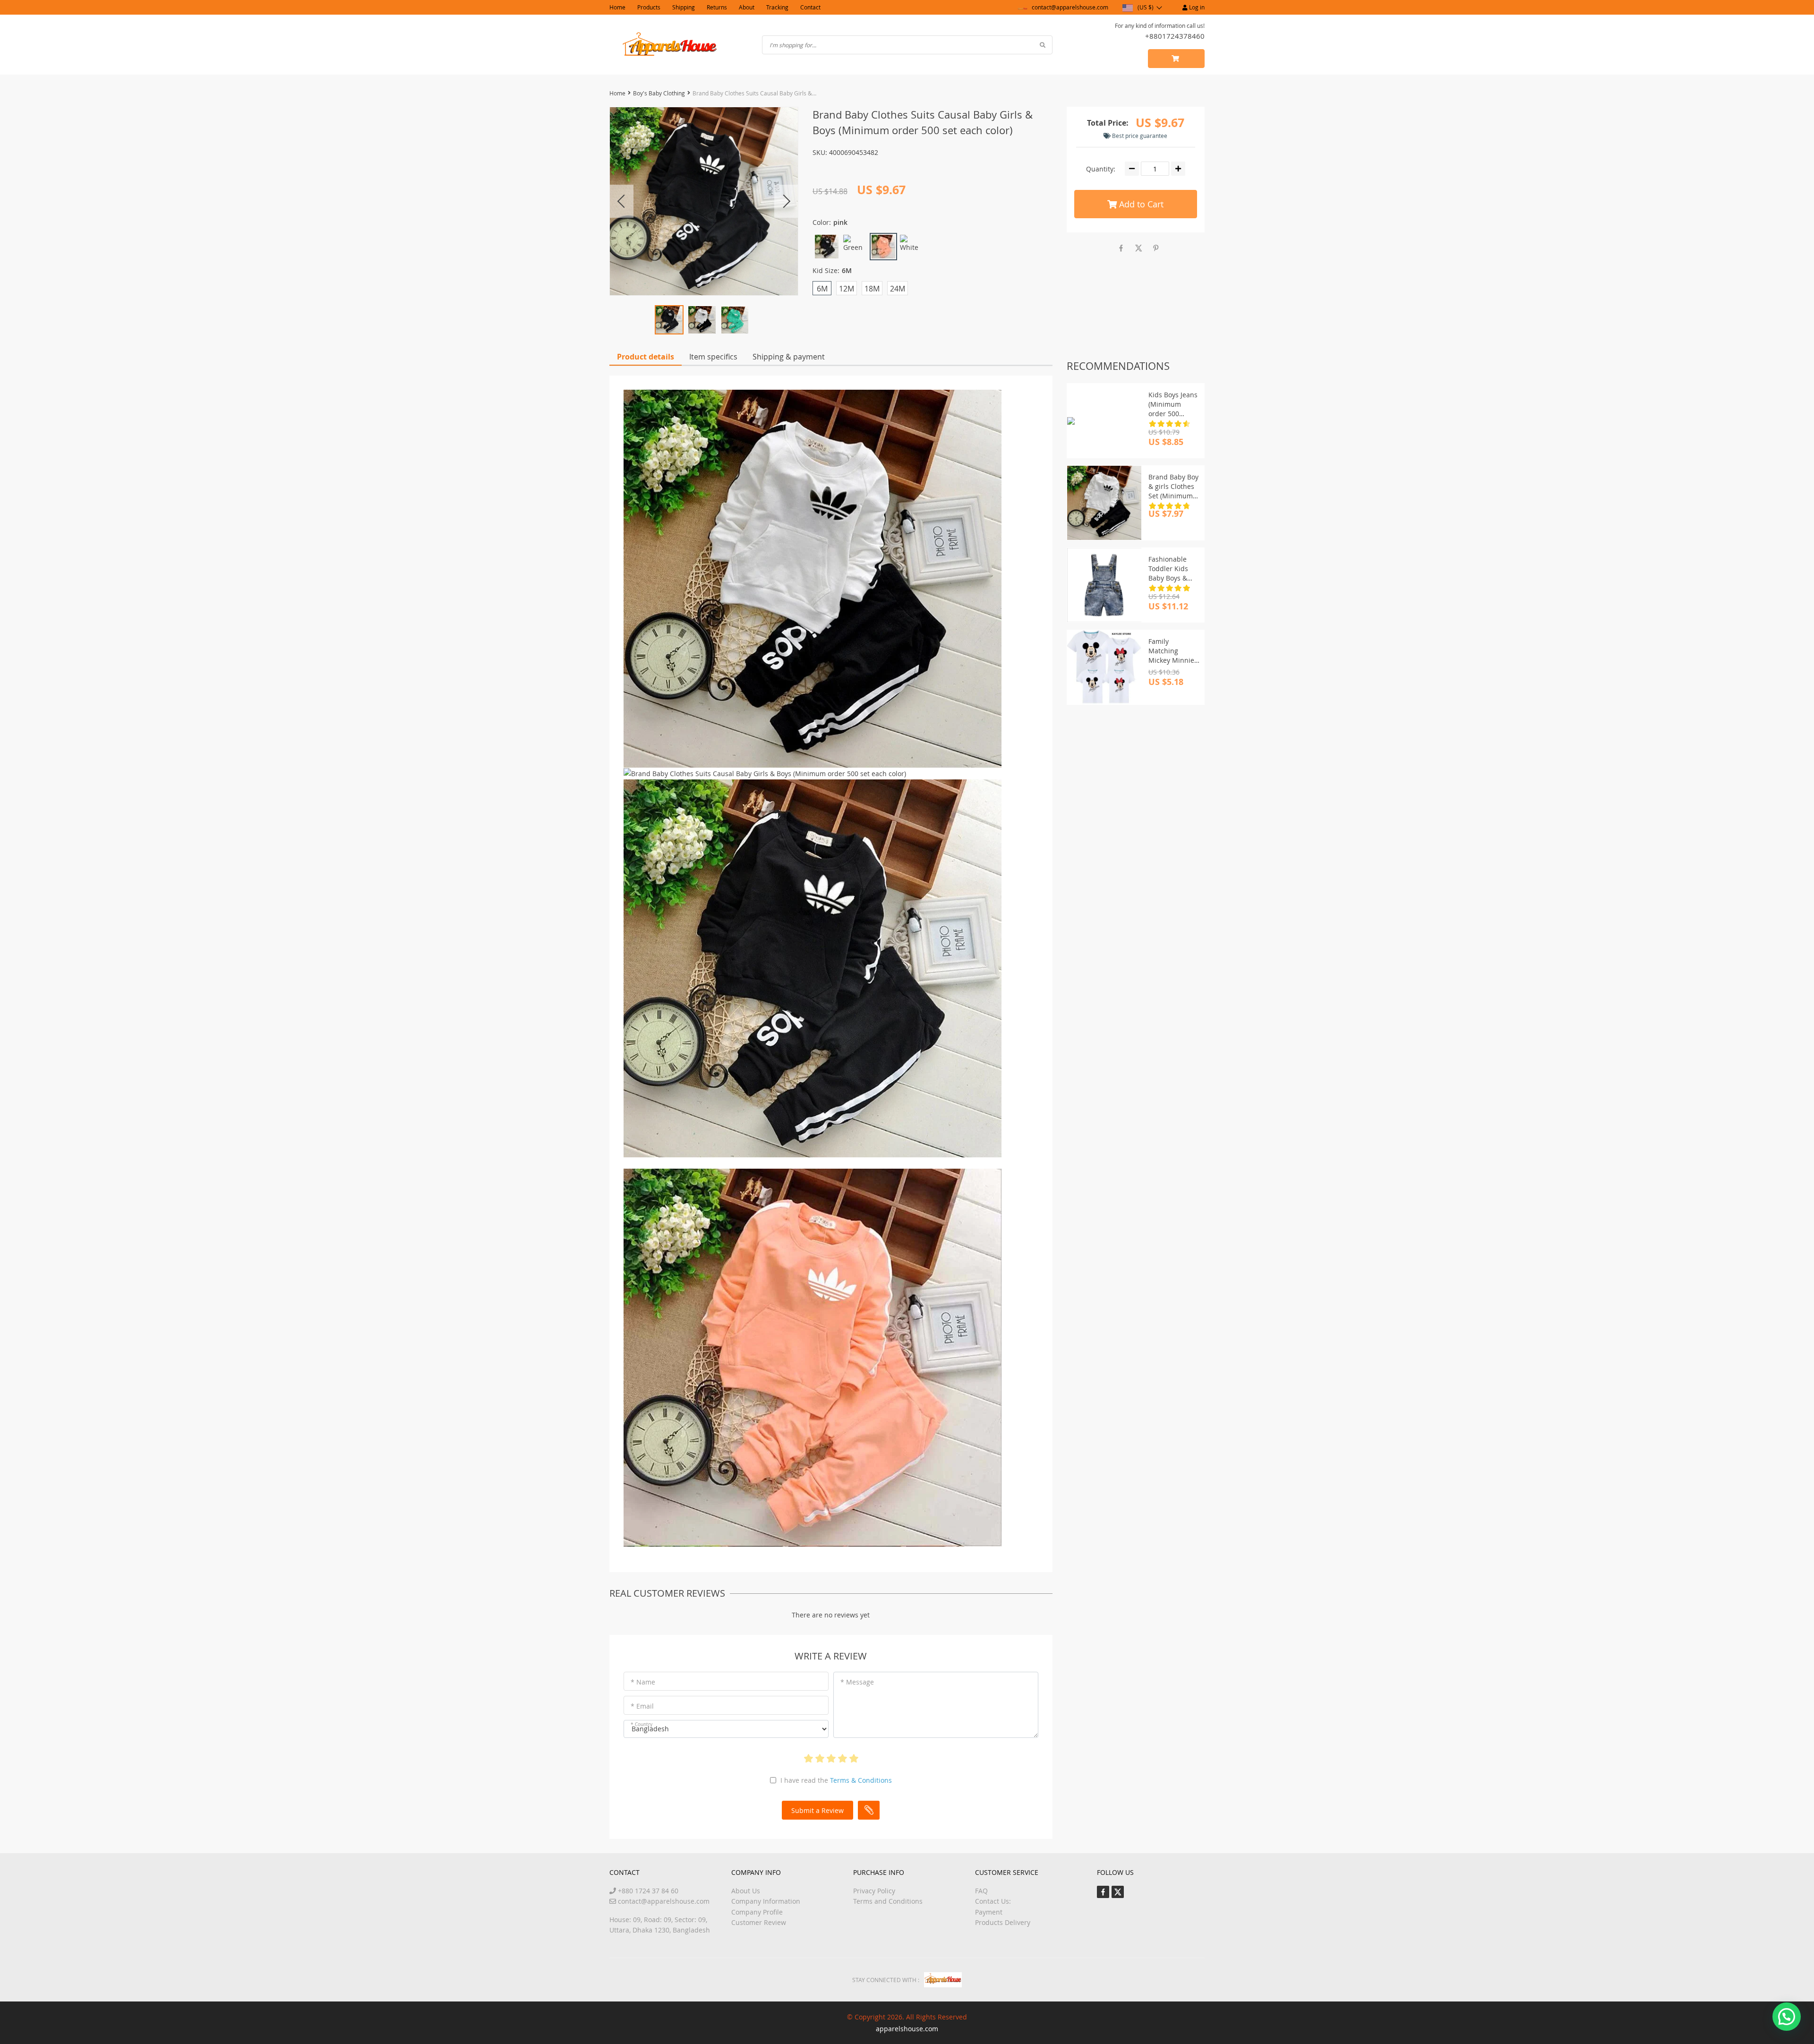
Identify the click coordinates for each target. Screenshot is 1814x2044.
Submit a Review (817, 1810)
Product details (646, 357)
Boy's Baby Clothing (659, 93)
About (747, 7)
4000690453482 (854, 152)
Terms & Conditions (861, 1780)
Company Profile (757, 1912)
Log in (1196, 7)
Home (617, 7)
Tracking (777, 7)
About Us (746, 1891)
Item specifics (713, 357)
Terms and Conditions (888, 1901)
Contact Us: (993, 1901)
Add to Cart (1140, 204)
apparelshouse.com (907, 2029)
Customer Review (759, 1922)
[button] (1787, 2017)
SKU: (820, 152)
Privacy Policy (874, 1891)
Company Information (766, 1901)
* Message (857, 1682)
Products (649, 7)
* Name (643, 1682)
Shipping (684, 7)
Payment (989, 1912)
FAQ (981, 1891)
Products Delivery (1003, 1922)
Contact (810, 7)
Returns (717, 7)
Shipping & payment (789, 357)
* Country (642, 1724)
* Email (642, 1706)
